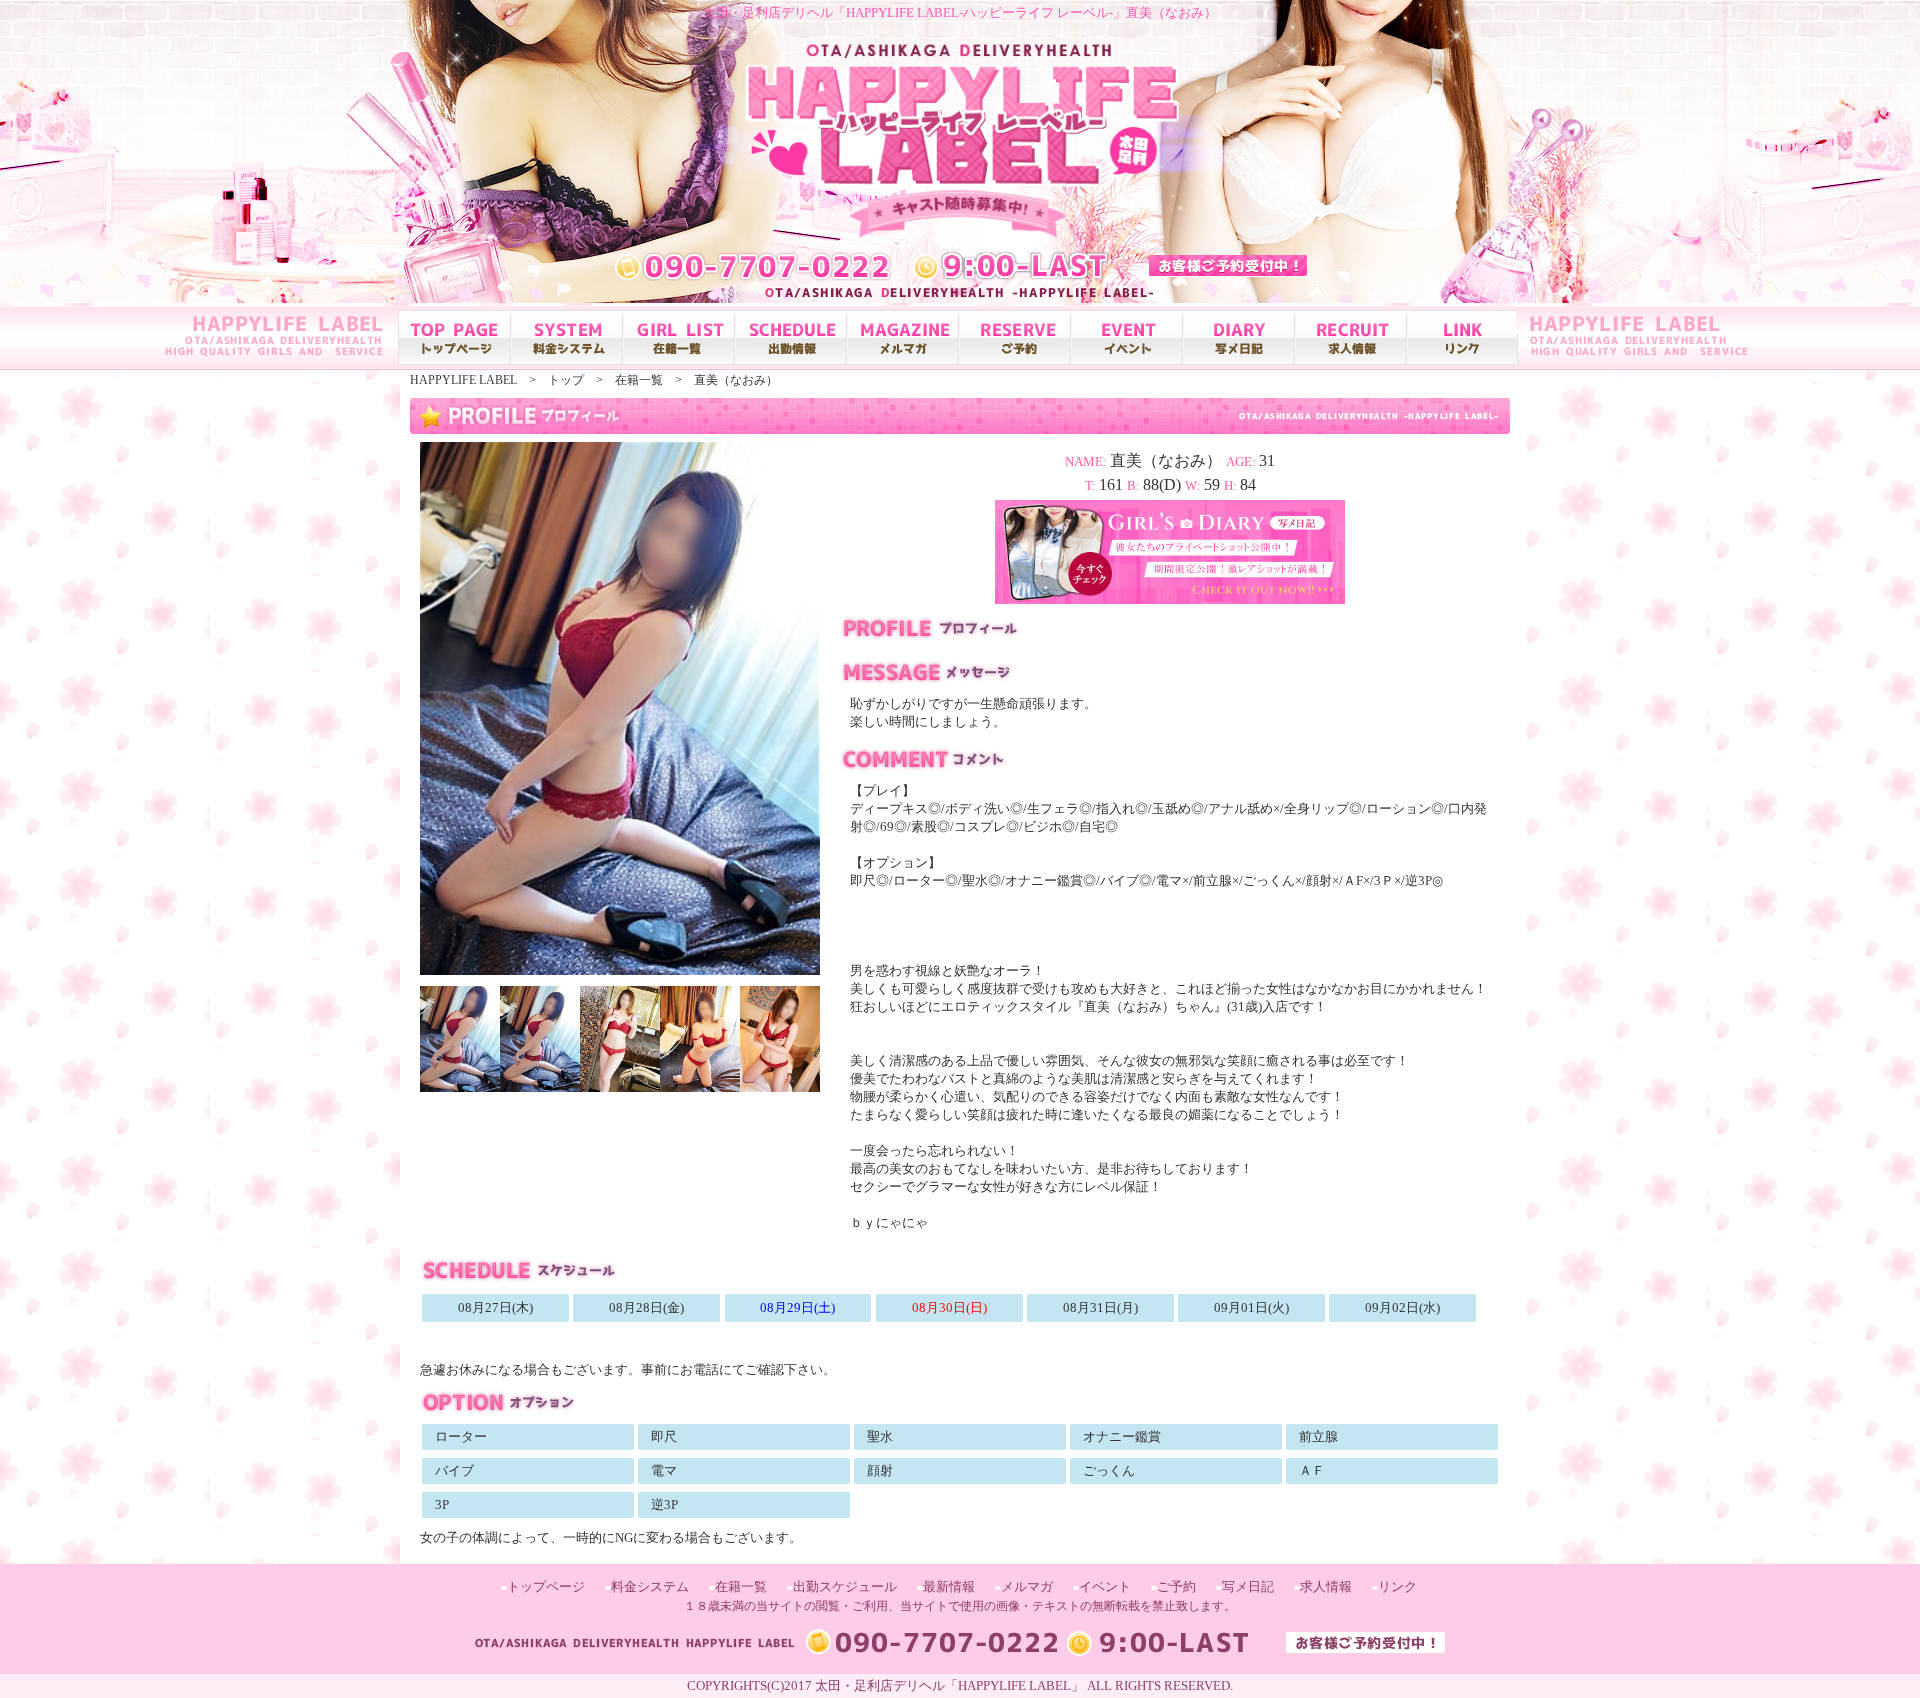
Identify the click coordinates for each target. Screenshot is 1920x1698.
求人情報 (1326, 1586)
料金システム (650, 1586)
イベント (1105, 1586)
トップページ (546, 1586)
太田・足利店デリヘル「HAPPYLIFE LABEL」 (949, 1685)
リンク (1397, 1586)
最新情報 (949, 1586)
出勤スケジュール (845, 1586)
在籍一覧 (741, 1586)
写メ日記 (1248, 1586)
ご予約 (1176, 1586)
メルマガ (1027, 1586)
